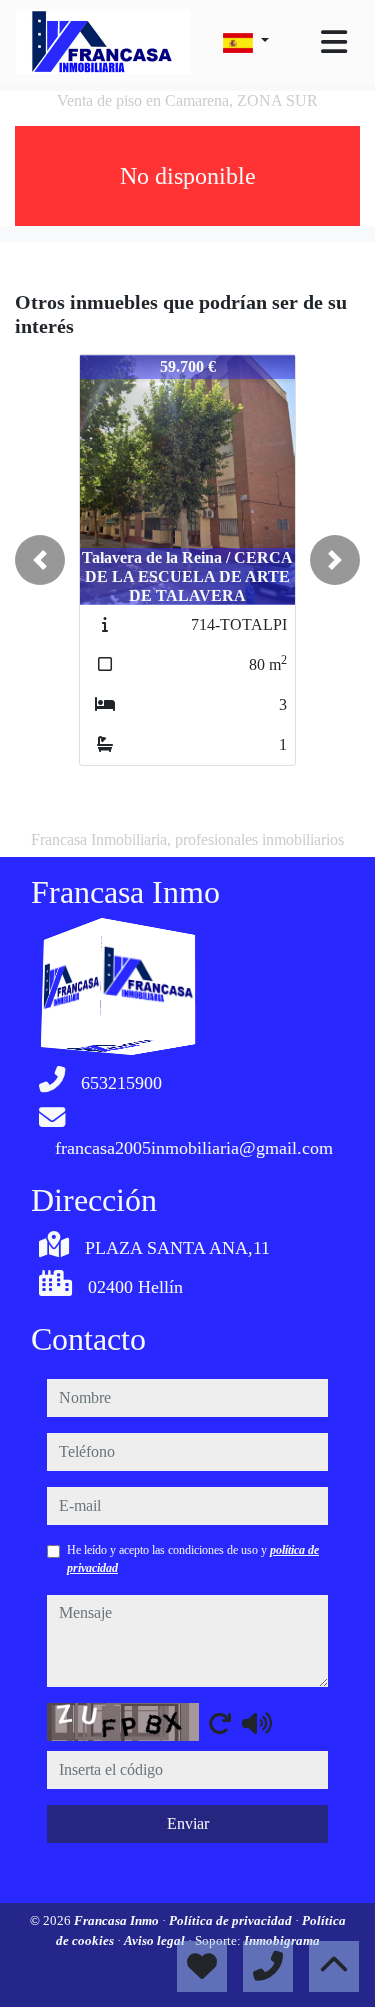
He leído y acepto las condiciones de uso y (193, 1559)
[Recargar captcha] (220, 1723)
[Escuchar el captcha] (257, 1723)
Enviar (188, 1823)
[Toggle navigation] (334, 42)
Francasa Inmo (118, 1920)
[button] (40, 560)
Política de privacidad (232, 1920)
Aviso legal (156, 1940)
